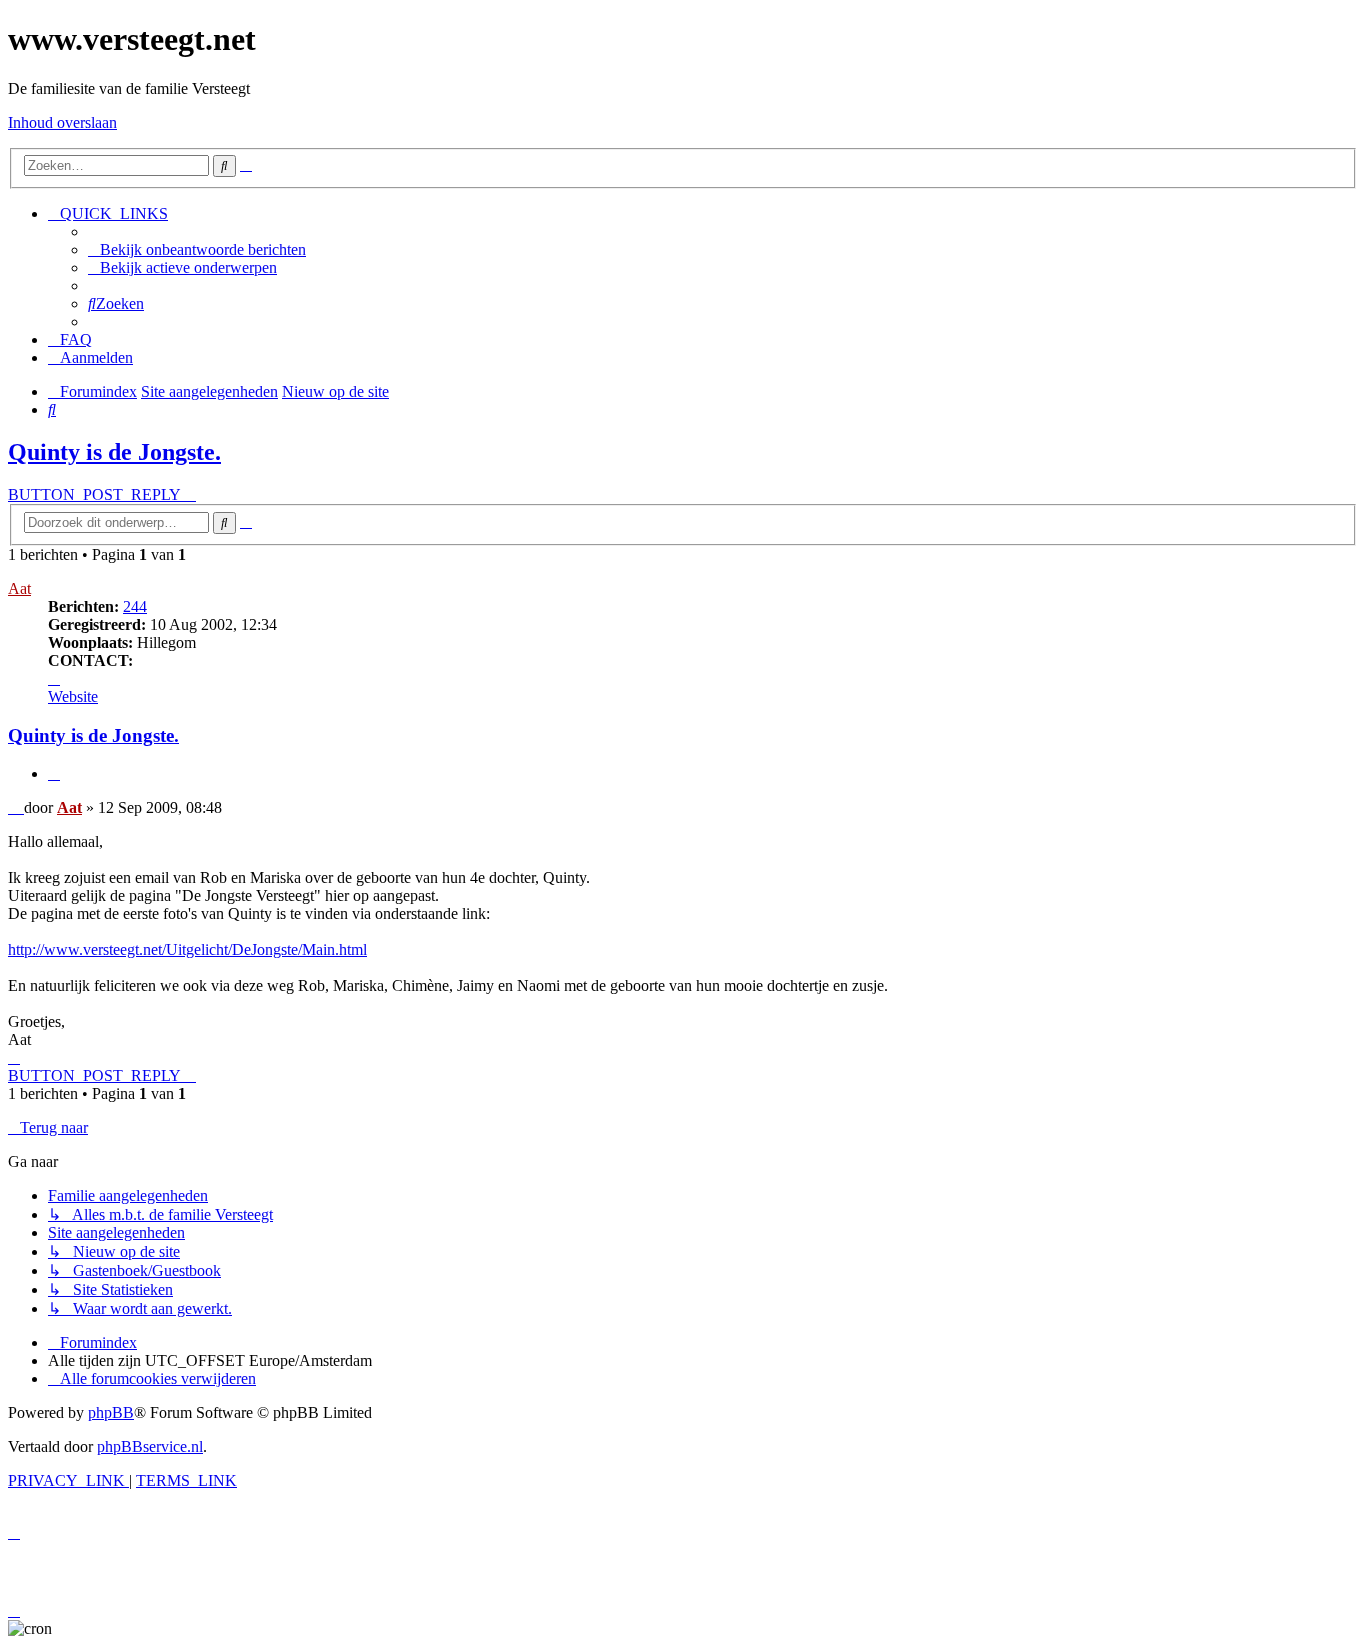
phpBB (111, 1412)
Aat (19, 588)
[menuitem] (197, 249)
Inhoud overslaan (62, 122)
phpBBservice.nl (150, 1446)
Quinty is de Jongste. (114, 452)
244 (135, 606)
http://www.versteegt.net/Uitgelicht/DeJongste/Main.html (187, 949)
